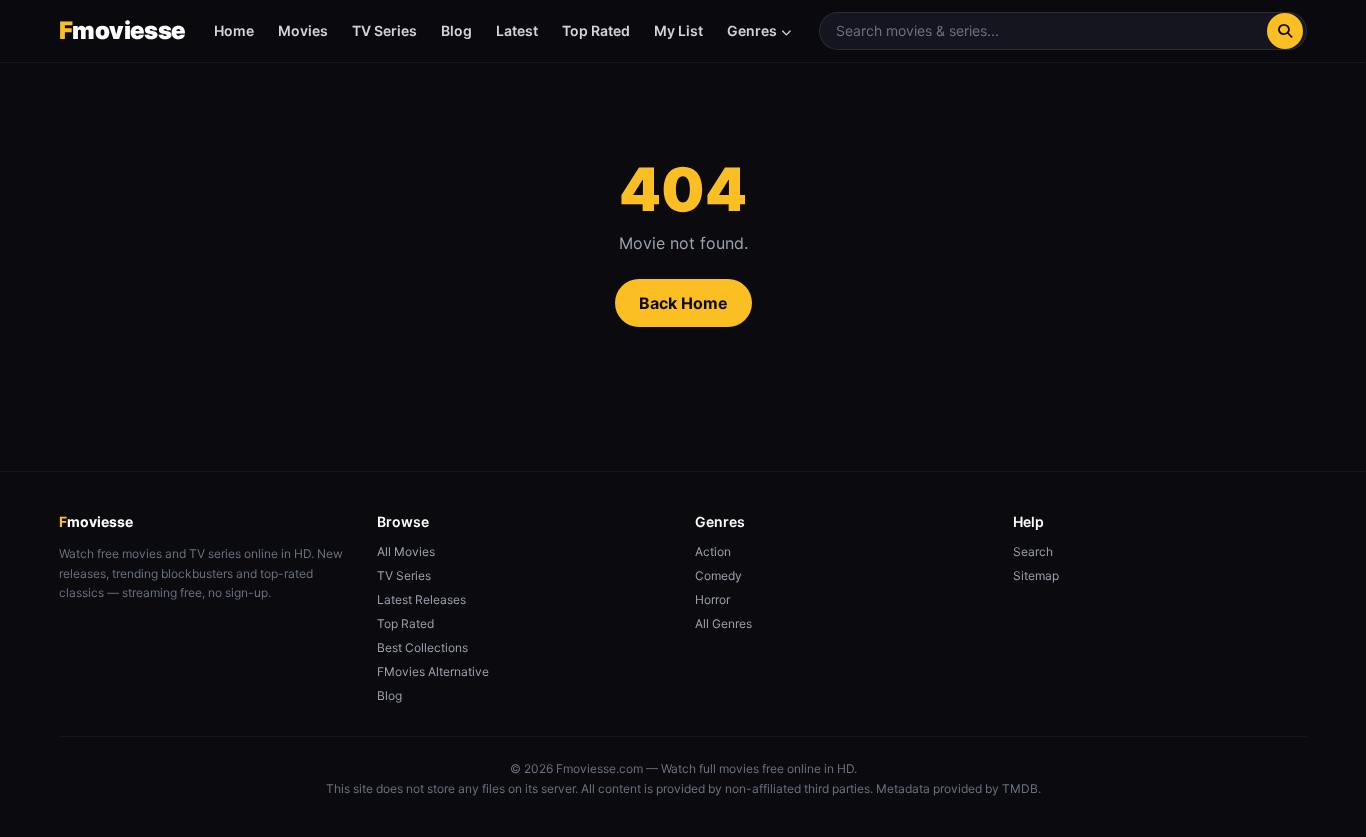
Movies (303, 30)
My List (678, 30)
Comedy (718, 575)
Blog (456, 30)
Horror (712, 599)
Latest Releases (421, 599)
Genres (752, 30)
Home (234, 30)
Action (713, 551)
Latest (517, 30)
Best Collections (422, 647)
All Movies (406, 551)
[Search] (1285, 31)
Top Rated (596, 30)
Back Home (683, 303)
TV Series (384, 30)
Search (1033, 551)
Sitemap (1036, 575)
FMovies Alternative (433, 671)
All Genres (723, 623)
